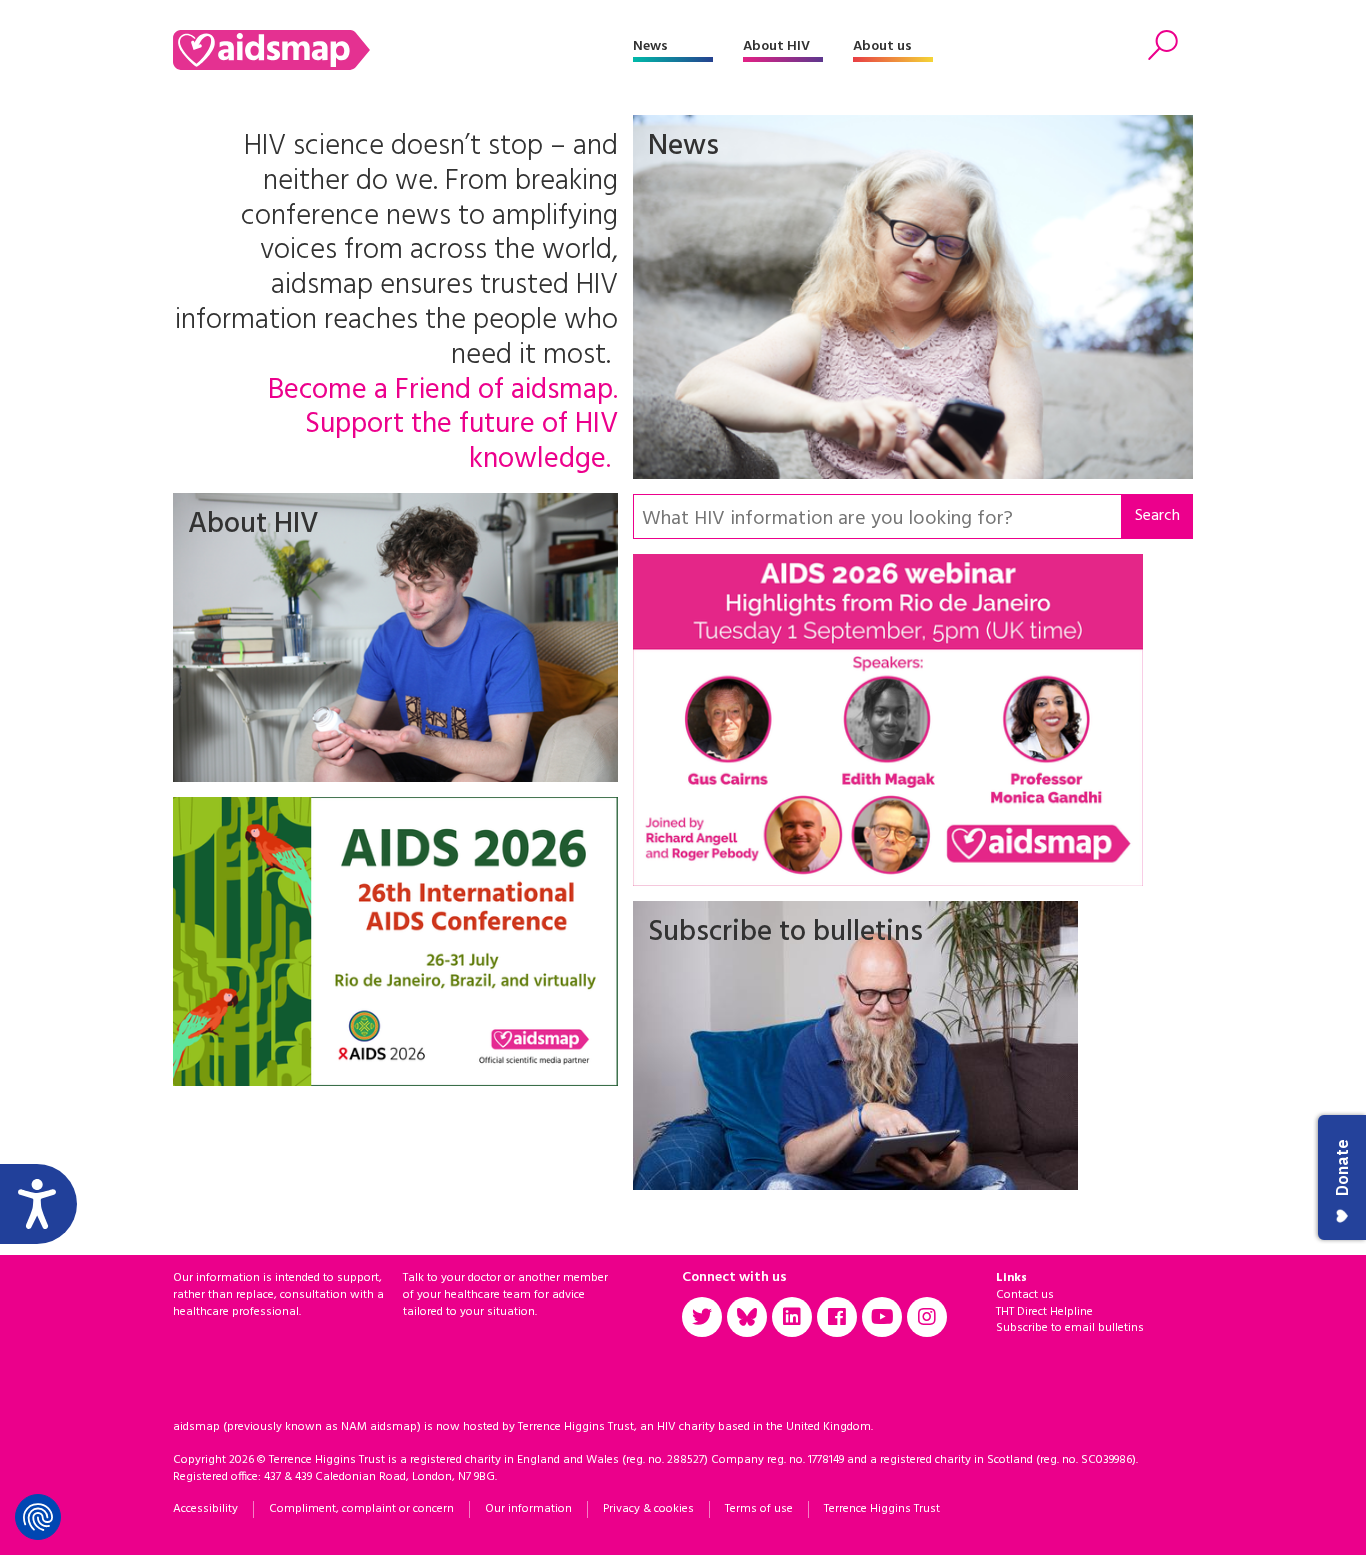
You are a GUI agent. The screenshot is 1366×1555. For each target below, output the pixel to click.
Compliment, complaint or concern (361, 1509)
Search (1157, 516)
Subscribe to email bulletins (1070, 1328)
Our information (528, 1509)
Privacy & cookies (648, 1509)
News (650, 46)
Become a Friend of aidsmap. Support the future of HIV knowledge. (443, 426)
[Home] (403, 50)
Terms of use (759, 1509)
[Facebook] (837, 1317)
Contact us (1025, 1295)
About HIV (776, 46)
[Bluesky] (747, 1317)
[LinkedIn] (792, 1317)
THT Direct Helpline (1044, 1312)
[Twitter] (702, 1317)
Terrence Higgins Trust (882, 1509)
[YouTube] (882, 1317)
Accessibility (205, 1509)
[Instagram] (927, 1317)
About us (882, 46)
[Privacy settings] (38, 1517)
